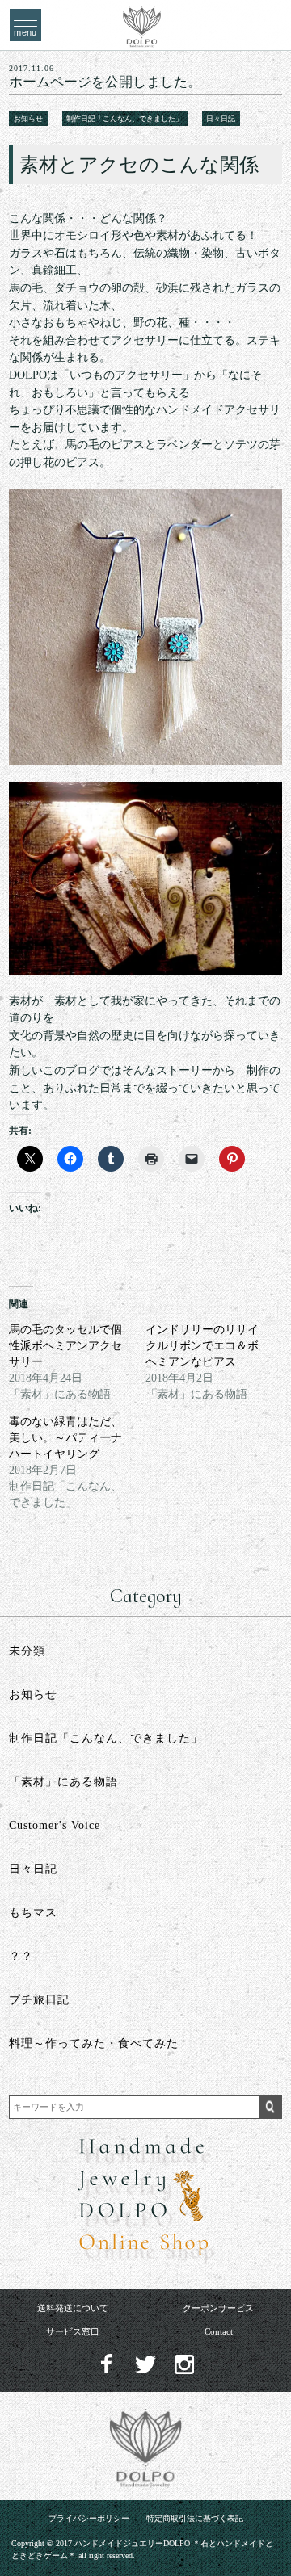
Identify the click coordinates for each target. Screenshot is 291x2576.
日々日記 (221, 119)
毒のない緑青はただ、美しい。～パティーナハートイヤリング (65, 1438)
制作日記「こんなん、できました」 (124, 119)
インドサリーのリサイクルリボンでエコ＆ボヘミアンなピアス (202, 1346)
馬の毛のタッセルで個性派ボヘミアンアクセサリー (65, 1346)
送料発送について (73, 2308)
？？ (21, 1956)
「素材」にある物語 (63, 1782)
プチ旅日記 (39, 2000)
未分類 (27, 1651)
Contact (219, 2331)
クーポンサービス (218, 2308)
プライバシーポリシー (89, 2519)
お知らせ (28, 119)
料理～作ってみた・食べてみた (94, 2043)
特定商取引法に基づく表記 (195, 2519)
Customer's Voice (55, 1825)
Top (264, 2528)
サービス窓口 (73, 2331)
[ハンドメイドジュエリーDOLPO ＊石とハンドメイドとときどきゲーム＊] (142, 40)
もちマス (33, 1913)
